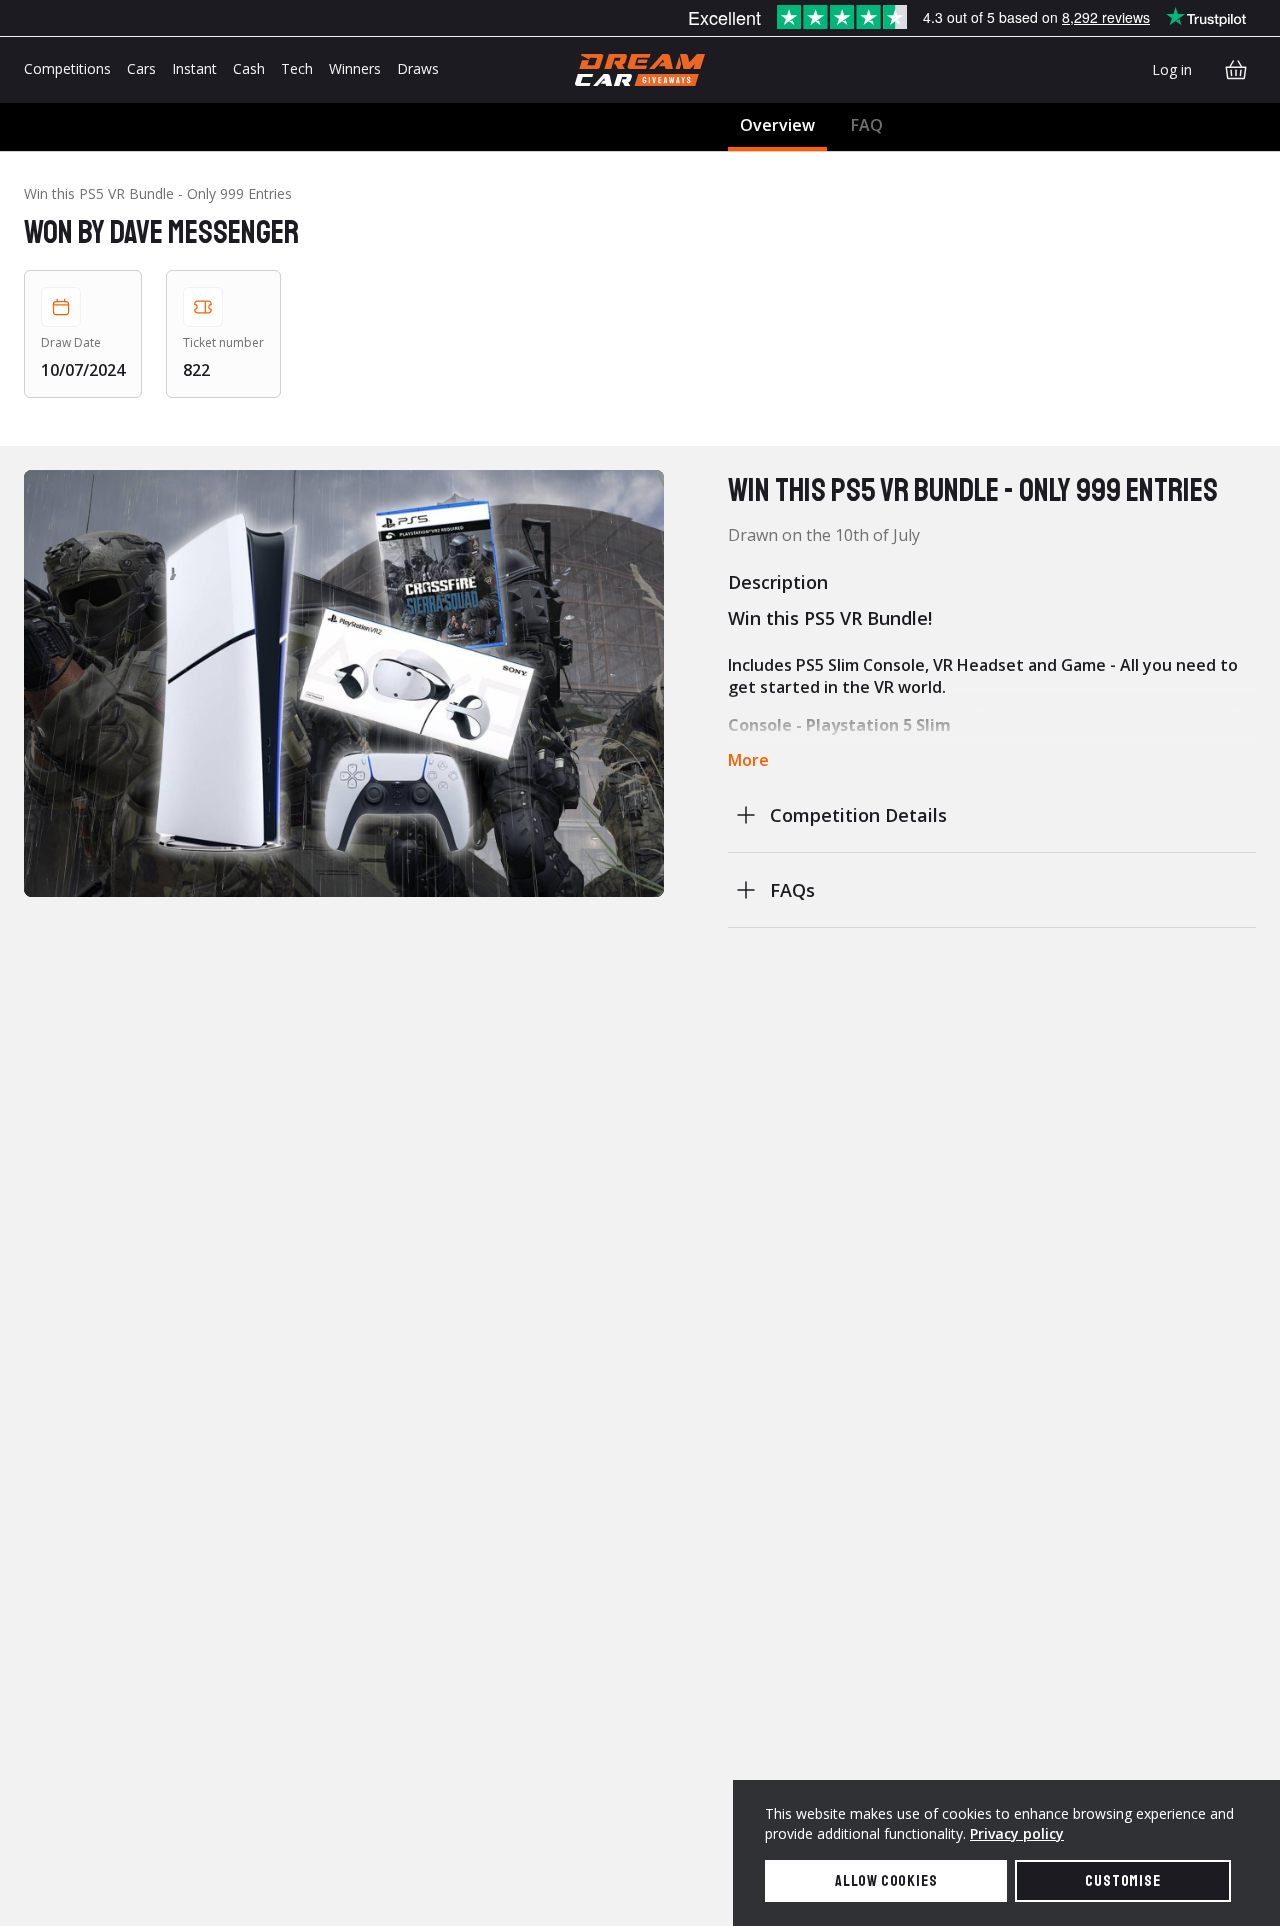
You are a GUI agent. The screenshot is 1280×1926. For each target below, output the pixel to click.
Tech (297, 68)
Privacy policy (1017, 1833)
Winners (355, 68)
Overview (777, 125)
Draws (418, 68)
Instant (194, 68)
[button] (344, 683)
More (748, 760)
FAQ (867, 125)
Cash (249, 68)
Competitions (67, 68)
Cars (141, 68)
